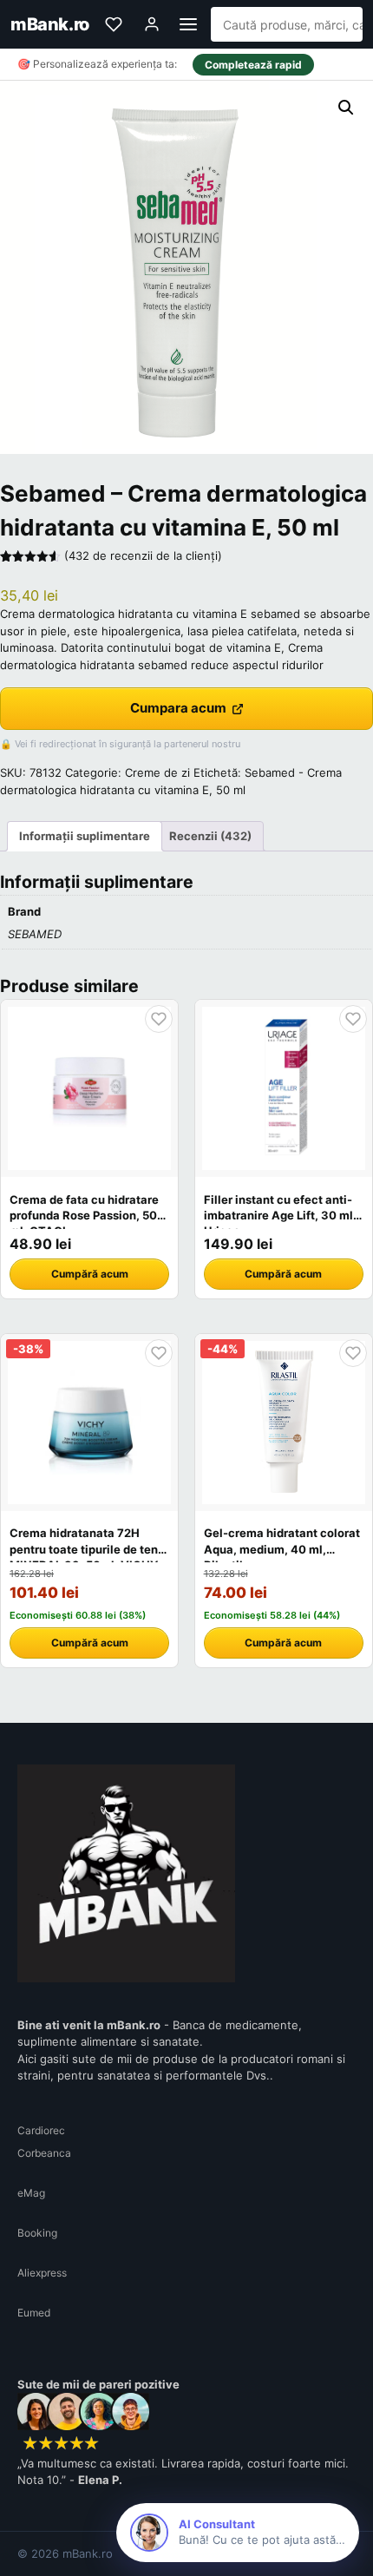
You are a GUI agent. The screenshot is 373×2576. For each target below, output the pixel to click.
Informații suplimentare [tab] (85, 836)
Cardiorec (41, 2130)
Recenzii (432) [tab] (210, 836)
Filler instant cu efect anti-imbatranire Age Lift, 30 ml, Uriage (280, 1215)
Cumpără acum (90, 1274)
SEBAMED (35, 934)
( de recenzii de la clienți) (143, 555)
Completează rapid (253, 65)
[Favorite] (114, 24)
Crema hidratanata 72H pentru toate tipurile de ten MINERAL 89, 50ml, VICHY (84, 1548)
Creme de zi (157, 772)
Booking (37, 2233)
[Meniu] (188, 24)
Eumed (34, 2313)
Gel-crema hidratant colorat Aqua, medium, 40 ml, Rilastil (282, 1548)
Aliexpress (42, 2273)
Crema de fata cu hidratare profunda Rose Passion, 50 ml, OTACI (84, 1215)
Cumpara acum (178, 708)
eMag (31, 2193)
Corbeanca (44, 2153)
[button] (346, 108)
